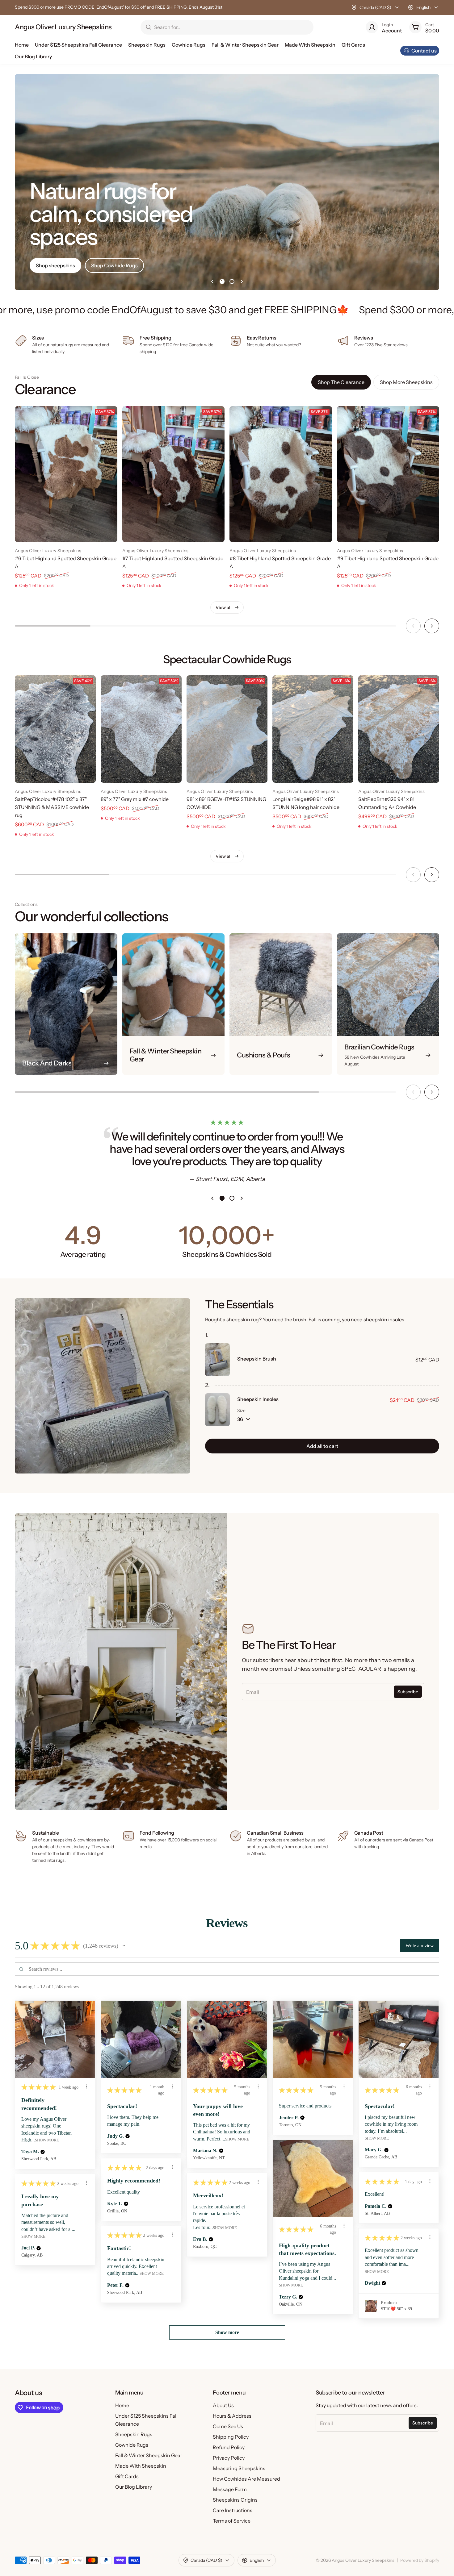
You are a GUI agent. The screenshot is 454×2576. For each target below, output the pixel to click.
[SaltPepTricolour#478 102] (55, 729)
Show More (47, 2140)
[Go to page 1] (222, 281)
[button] (124, 1946)
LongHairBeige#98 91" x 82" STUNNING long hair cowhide (306, 803)
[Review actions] (86, 2086)
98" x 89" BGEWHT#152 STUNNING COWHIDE (226, 803)
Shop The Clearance (341, 382)
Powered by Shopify (420, 2560)
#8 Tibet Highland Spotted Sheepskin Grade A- (280, 562)
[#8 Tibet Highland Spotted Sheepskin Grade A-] (281, 474)
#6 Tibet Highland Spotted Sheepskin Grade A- (66, 562)
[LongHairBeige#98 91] (313, 729)
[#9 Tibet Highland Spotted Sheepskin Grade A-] (388, 474)
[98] (227, 729)
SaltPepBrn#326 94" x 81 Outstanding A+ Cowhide (387, 803)
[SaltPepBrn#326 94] (399, 729)
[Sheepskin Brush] (217, 1360)
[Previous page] (212, 281)
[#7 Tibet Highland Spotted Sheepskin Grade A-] (174, 474)
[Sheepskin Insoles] (217, 1410)
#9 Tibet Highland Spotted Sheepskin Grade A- (388, 562)
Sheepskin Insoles (258, 1399)
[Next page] (242, 281)
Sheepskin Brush (257, 1359)
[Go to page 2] (232, 281)
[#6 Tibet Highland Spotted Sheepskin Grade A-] (66, 474)
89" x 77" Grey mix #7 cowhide (135, 799)
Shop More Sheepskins (406, 382)
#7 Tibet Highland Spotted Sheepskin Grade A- (173, 562)
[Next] (432, 626)
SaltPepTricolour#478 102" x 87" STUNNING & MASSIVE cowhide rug (52, 807)
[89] (141, 729)
